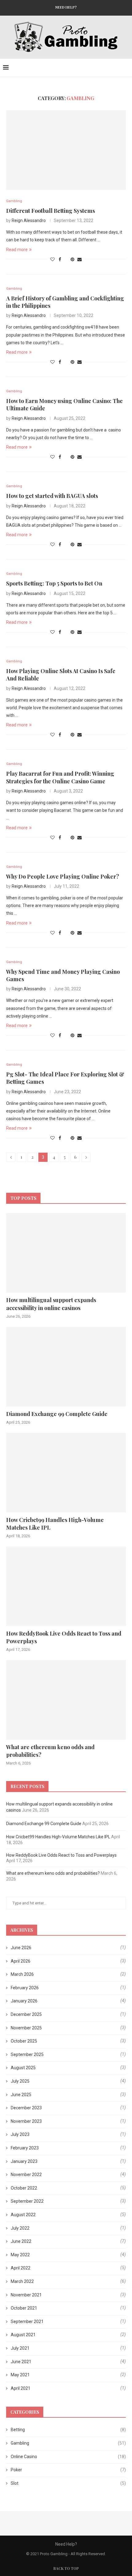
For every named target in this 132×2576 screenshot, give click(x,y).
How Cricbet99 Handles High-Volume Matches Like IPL (55, 1524)
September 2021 (27, 2322)
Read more (17, 250)
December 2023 (26, 2108)
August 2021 (23, 2335)
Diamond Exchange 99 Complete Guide (57, 1414)
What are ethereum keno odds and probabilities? (50, 1751)
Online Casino (68, 2457)
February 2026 (25, 1988)
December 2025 (26, 2014)
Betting (68, 2430)
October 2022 (24, 2188)
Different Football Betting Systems (50, 211)
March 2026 (22, 1974)
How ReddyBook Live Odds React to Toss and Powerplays (64, 1637)
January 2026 (24, 2001)
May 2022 (20, 2255)
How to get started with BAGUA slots (52, 496)
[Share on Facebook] (60, 259)
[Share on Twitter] (66, 259)
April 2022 (21, 2268)
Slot (68, 2483)
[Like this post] (52, 259)
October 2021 (24, 2308)
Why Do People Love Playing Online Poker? (63, 876)
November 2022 (26, 2175)
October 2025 (24, 2041)
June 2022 (21, 2241)
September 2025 (27, 2054)
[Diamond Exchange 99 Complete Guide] (66, 1367)
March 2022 (22, 2281)
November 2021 (26, 2295)
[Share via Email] (80, 259)
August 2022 (23, 2215)
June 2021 (21, 2362)
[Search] (126, 68)
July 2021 (20, 2348)
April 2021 (21, 2388)
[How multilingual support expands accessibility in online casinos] (66, 1253)
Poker (68, 2470)
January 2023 (24, 2161)
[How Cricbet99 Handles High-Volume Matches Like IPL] (66, 1473)
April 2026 (21, 1961)
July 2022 (20, 2228)
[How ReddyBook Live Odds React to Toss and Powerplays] (66, 1586)
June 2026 (21, 1948)
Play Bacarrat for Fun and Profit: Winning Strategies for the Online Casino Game (60, 777)
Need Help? (66, 7)
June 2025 (21, 2095)
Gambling (68, 2443)
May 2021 (20, 2375)
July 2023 (20, 2134)
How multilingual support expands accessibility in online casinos (51, 1304)
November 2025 (26, 2028)
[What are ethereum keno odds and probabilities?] (66, 1700)
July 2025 (20, 2081)
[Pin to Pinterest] (72, 259)
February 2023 (25, 2148)
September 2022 (27, 2201)
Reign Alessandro (29, 220)
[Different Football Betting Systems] (66, 150)
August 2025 (23, 2068)
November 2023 (26, 2121)
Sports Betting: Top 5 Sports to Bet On (54, 583)
